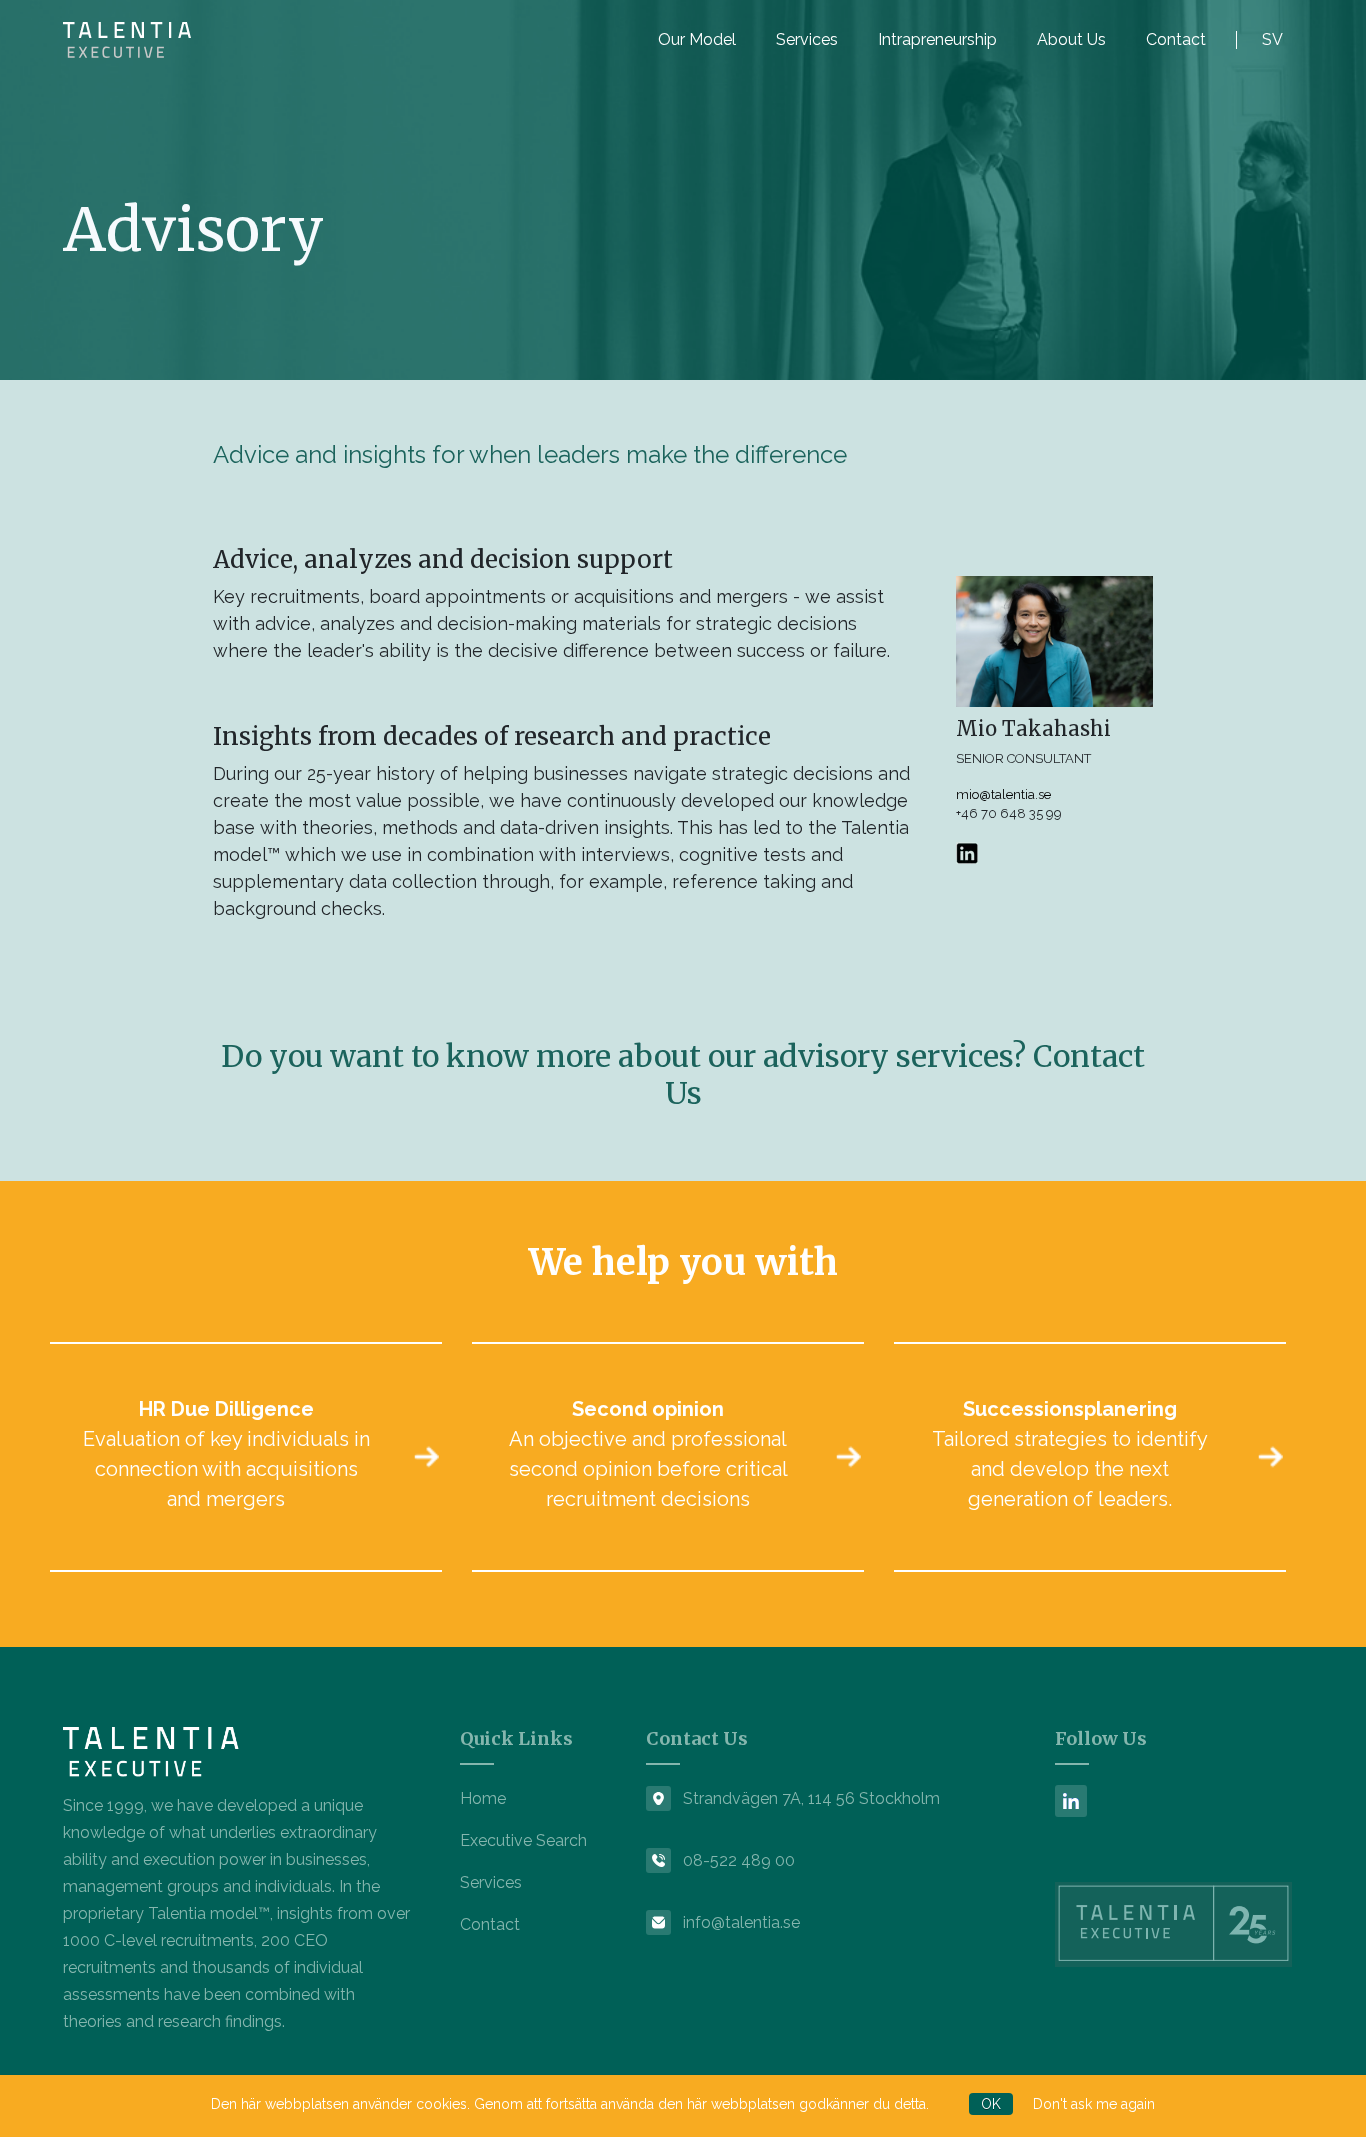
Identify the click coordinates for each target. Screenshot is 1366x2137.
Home (483, 1798)
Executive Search (523, 1840)
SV (1272, 39)
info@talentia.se (741, 1922)
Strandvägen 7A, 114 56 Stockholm (811, 1798)
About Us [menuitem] (1071, 39)
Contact (490, 1924)
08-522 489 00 (739, 1860)
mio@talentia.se (1003, 794)
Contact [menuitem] (1176, 39)
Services (491, 1882)
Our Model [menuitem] (697, 39)
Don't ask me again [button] (1094, 2104)
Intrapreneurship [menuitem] (937, 39)
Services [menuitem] (807, 39)
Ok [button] (991, 2104)
